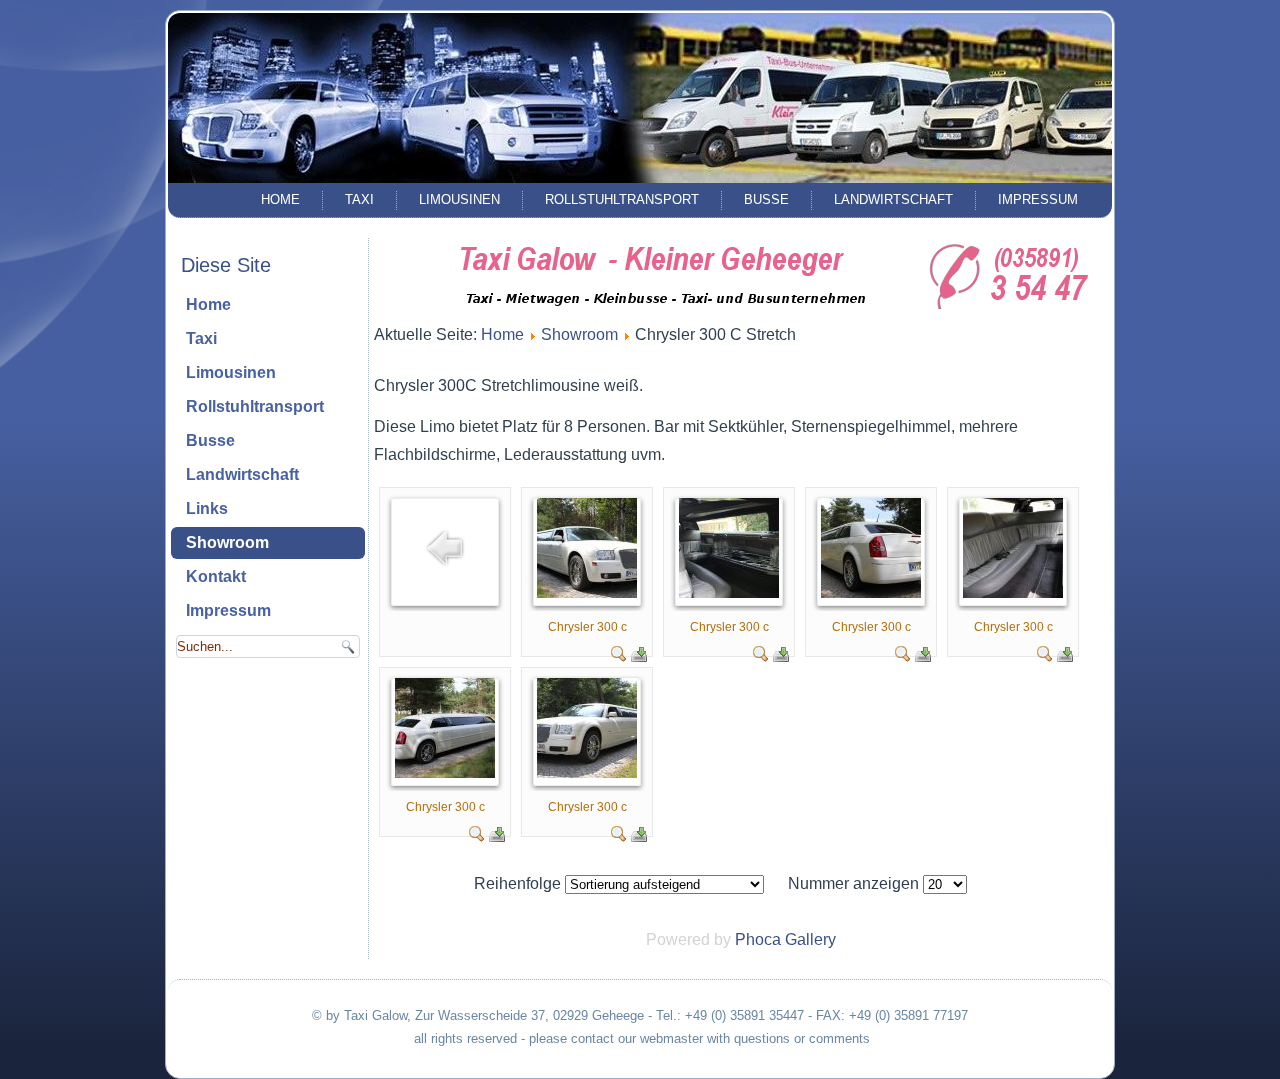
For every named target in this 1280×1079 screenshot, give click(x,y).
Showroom (227, 542)
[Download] (639, 656)
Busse (766, 199)
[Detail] (619, 656)
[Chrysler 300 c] (587, 592)
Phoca (758, 939)
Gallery (810, 939)
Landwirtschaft (893, 199)
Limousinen (459, 199)
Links (207, 508)
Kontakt (216, 576)
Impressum (1038, 199)
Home (280, 199)
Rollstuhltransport (622, 199)
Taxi (359, 199)
